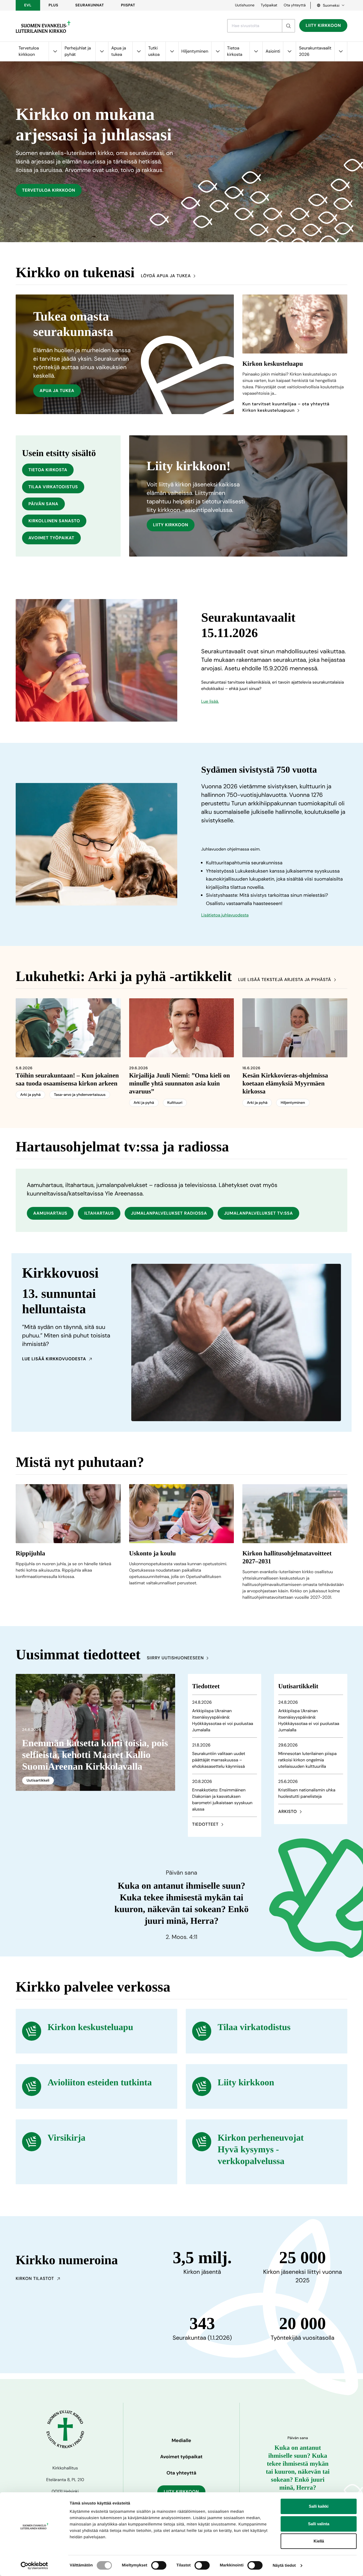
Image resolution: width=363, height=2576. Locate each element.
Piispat (128, 5)
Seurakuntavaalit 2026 (315, 51)
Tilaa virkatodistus (53, 487)
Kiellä (319, 2541)
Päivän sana (43, 504)
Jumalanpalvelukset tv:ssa (258, 1213)
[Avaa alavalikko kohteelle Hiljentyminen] (218, 51)
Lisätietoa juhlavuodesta (225, 915)
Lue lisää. (210, 701)
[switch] (159, 2565)
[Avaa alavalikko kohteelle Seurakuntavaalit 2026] (341, 51)
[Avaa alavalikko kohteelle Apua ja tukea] (139, 51)
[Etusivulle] (43, 27)
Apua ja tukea (119, 51)
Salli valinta (319, 2524)
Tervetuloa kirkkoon (29, 51)
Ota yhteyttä (295, 5)
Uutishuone (245, 5)
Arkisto (288, 1811)
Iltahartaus (99, 1213)
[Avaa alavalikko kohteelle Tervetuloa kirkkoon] (55, 51)
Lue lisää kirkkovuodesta (54, 1359)
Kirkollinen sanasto (54, 521)
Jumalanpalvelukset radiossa (169, 1213)
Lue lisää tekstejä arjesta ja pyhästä (285, 980)
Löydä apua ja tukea (166, 276)
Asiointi (273, 51)
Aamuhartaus (50, 1213)
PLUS (53, 5)
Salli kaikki (319, 2506)
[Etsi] (288, 26)
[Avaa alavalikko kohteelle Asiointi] (289, 51)
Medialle (181, 2440)
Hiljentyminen (195, 51)
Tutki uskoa (154, 51)
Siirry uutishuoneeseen (175, 1658)
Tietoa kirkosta (235, 51)
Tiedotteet (205, 1824)
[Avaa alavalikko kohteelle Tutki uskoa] (172, 51)
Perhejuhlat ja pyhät (78, 51)
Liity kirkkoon (323, 25)
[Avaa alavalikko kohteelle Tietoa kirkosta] (256, 51)
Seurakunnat (90, 5)
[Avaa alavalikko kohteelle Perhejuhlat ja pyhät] (102, 51)
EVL (28, 5)
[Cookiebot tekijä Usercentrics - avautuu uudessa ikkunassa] (34, 2566)
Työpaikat (269, 5)
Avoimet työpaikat (51, 538)
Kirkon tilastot (35, 2278)
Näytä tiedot (284, 2566)
